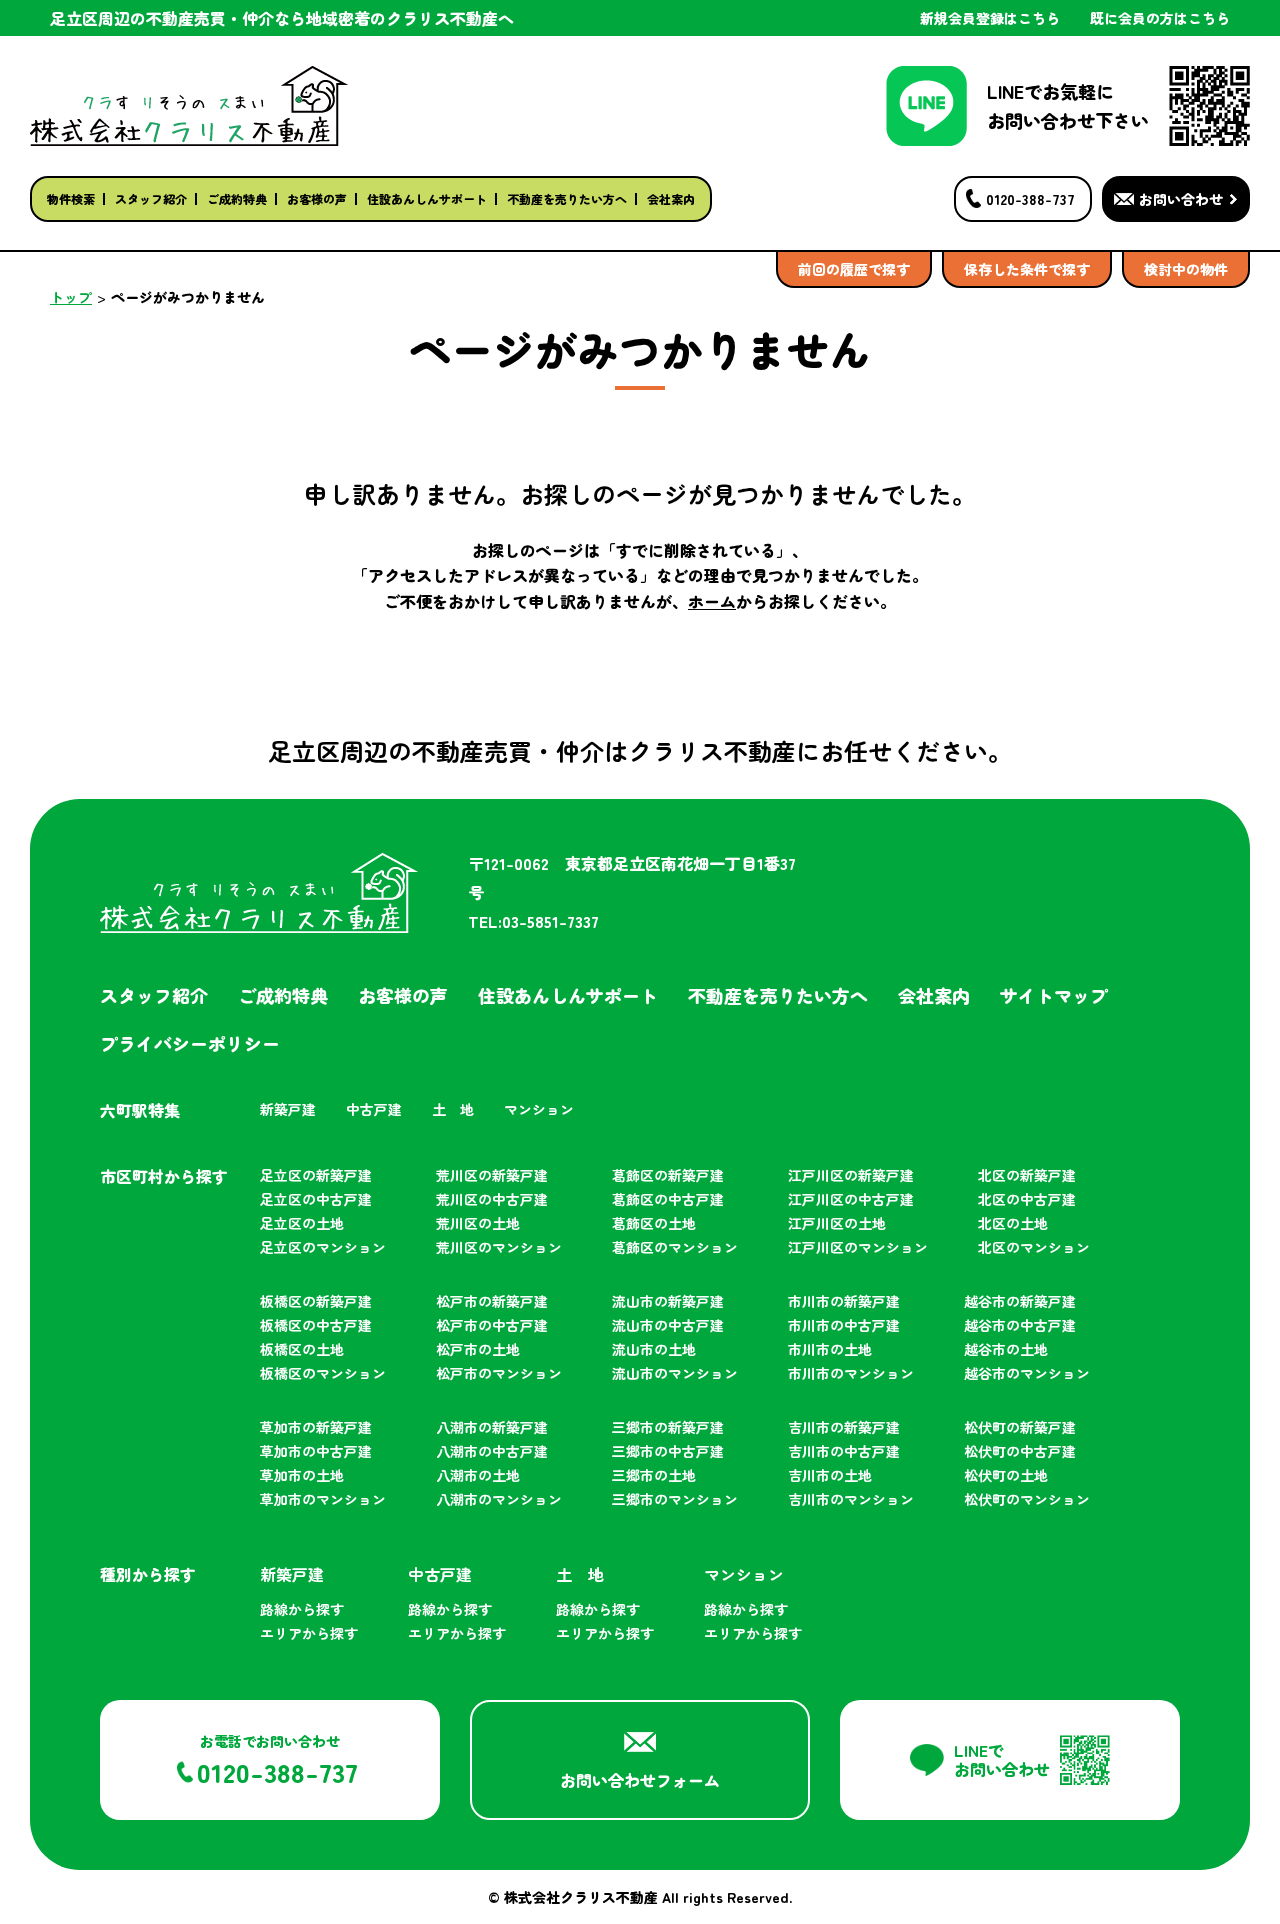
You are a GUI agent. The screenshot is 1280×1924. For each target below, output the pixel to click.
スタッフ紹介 (151, 198)
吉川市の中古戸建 (844, 1451)
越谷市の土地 (1006, 1349)
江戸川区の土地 (837, 1223)
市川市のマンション (851, 1373)
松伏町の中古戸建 (1020, 1451)
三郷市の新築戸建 (668, 1427)
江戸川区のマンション (858, 1247)
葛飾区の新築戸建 (668, 1175)
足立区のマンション (323, 1247)
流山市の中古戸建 (668, 1325)
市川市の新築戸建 (844, 1301)
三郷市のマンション (675, 1499)
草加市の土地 (302, 1475)
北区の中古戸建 (1027, 1199)
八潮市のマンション (499, 1499)
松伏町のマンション (1027, 1499)
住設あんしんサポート (427, 198)
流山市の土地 (654, 1349)
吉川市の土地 (830, 1475)
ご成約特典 (237, 198)
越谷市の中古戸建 (1020, 1325)
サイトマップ (1054, 995)
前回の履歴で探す (854, 269)
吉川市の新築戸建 (844, 1427)
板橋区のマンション (323, 1373)
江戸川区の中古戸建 (851, 1199)
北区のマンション (1034, 1247)
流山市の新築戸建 (668, 1301)
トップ (71, 297)
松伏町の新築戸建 (1020, 1427)
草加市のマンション (323, 1499)
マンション (539, 1109)
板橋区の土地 (302, 1349)
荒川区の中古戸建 (492, 1199)
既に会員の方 (1160, 18)
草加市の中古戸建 (316, 1451)
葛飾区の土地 (654, 1223)
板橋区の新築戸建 (316, 1301)
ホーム (712, 601)
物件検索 (71, 198)
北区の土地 (1013, 1223)
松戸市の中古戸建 (492, 1325)
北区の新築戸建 (1027, 1175)
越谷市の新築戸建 (1020, 1301)
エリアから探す (309, 1633)
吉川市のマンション (851, 1499)
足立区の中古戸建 (316, 1199)
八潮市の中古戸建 (492, 1451)
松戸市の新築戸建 (492, 1301)
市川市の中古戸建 (844, 1325)
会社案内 (671, 198)
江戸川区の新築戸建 (851, 1175)
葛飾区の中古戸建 (668, 1199)
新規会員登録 (990, 18)
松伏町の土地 (1006, 1475)
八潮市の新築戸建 (492, 1427)
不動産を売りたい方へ (567, 198)
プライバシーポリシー (190, 1043)
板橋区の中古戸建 (316, 1325)
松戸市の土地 (478, 1349)
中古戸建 (374, 1109)
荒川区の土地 (478, 1223)
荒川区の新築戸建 (492, 1175)
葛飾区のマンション (675, 1247)
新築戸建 (288, 1109)
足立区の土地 (302, 1223)
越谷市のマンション (1027, 1373)
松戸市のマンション (499, 1373)
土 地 (453, 1109)
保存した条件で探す (1027, 269)
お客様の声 (317, 198)
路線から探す (302, 1609)
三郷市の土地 (654, 1475)
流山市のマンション (675, 1373)
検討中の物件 (1186, 269)
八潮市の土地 (478, 1475)
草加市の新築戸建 (316, 1427)
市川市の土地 (830, 1349)
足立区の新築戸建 (316, 1175)
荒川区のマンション (499, 1247)
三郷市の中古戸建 (668, 1451)
